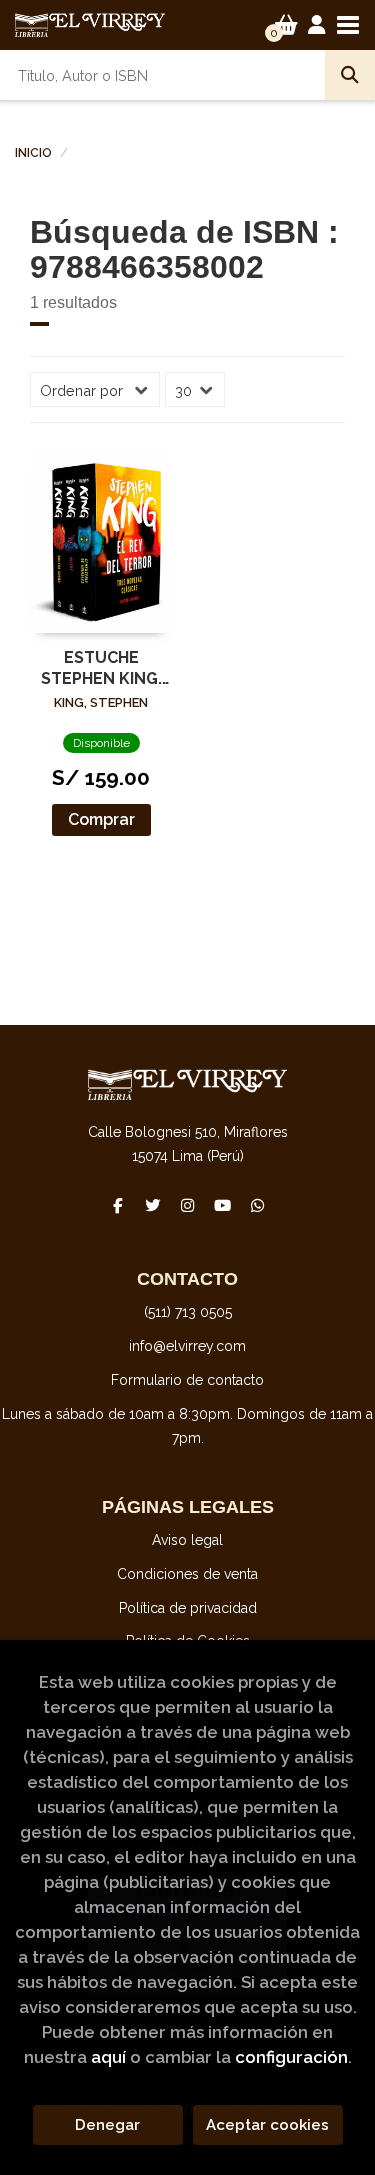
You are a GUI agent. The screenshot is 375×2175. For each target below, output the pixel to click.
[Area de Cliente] (317, 25)
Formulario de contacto (187, 1380)
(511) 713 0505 (188, 1312)
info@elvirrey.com (187, 1346)
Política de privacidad (188, 1608)
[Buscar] (350, 75)
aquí (108, 2057)
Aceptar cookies (267, 2125)
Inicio (33, 153)
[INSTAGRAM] (188, 1206)
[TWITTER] (153, 1206)
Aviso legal (187, 1540)
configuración (291, 2057)
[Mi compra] (286, 25)
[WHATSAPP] (258, 1206)
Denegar (107, 2125)
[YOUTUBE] (223, 1206)
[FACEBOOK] (118, 1206)
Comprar (101, 819)
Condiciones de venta (187, 1574)
